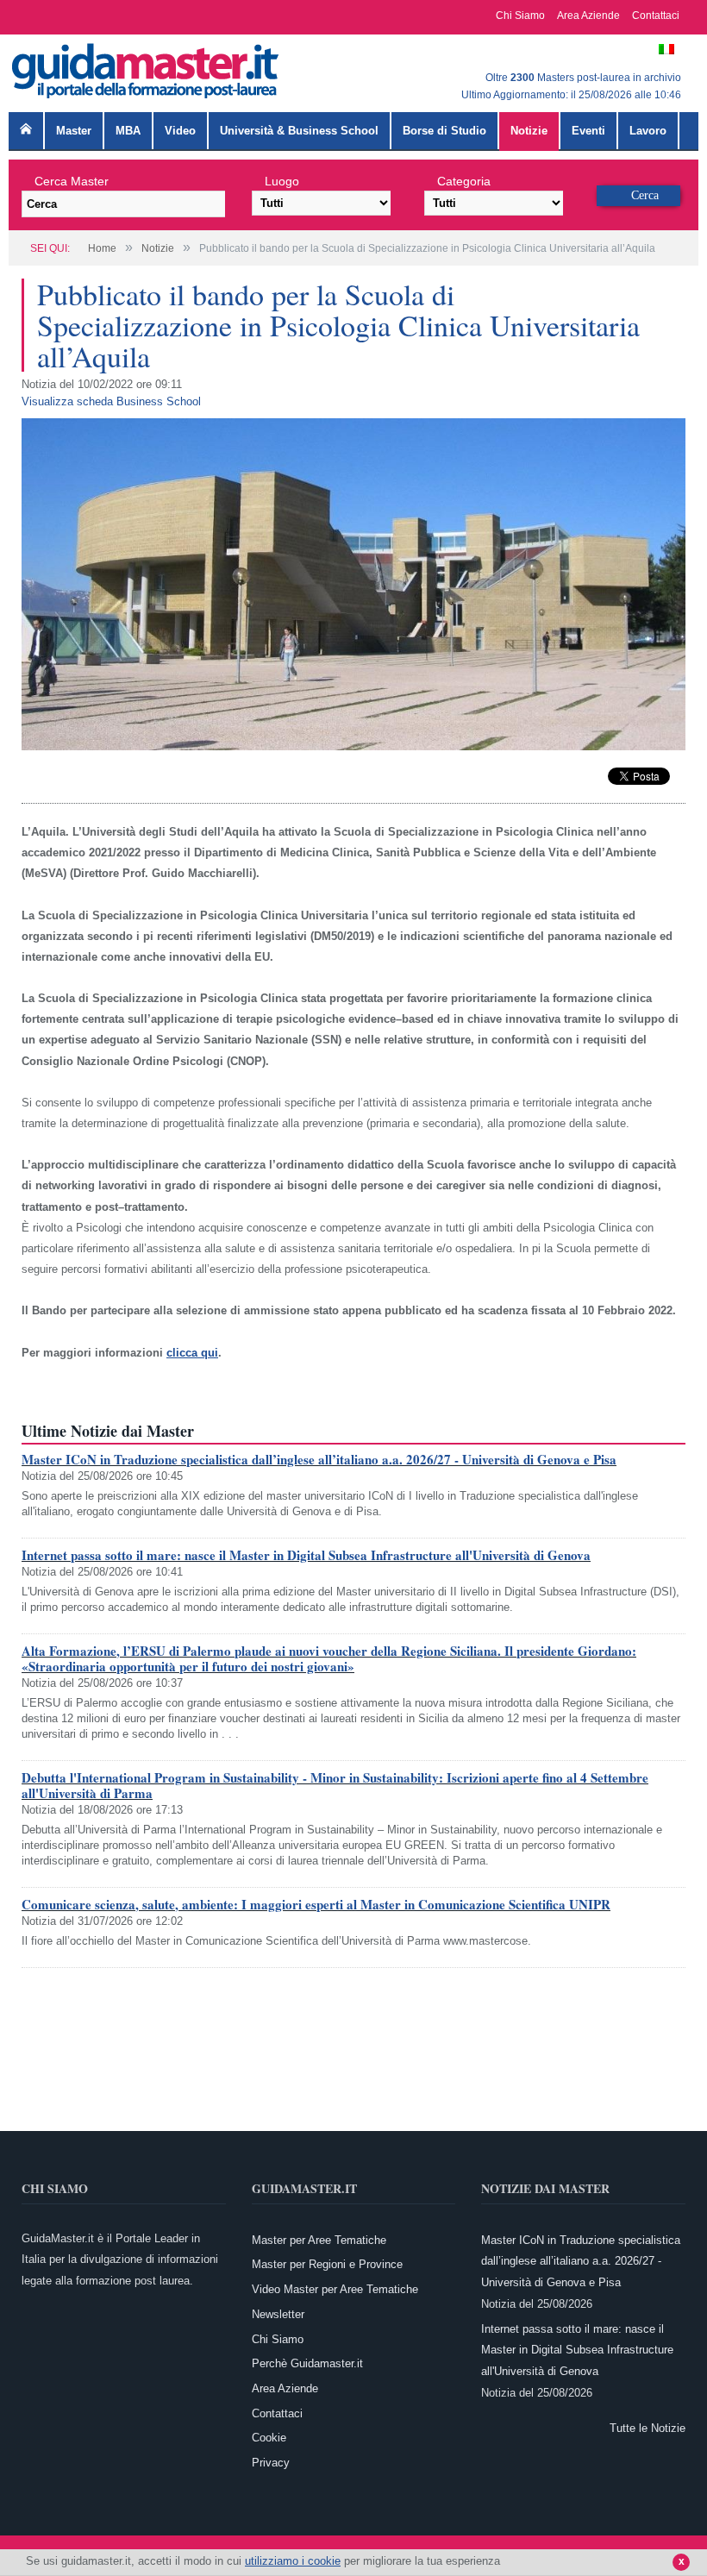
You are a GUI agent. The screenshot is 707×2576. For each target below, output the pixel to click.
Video (180, 131)
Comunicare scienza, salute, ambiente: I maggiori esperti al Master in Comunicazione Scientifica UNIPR (316, 1904)
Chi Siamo (520, 16)
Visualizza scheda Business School (111, 401)
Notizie (529, 131)
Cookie (269, 2438)
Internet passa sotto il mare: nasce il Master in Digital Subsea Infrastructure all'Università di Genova (306, 1555)
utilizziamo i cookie (293, 2561)
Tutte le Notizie (648, 2428)
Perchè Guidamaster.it (307, 2363)
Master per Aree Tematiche (319, 2240)
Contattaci (656, 16)
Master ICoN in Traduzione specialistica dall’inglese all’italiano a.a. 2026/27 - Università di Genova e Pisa (319, 1459)
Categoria (464, 181)
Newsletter (278, 2314)
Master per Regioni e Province (327, 2264)
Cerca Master (72, 181)
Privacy (271, 2463)
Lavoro (648, 131)
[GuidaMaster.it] (147, 67)
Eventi (588, 131)
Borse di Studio (444, 131)
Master (74, 131)
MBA (128, 131)
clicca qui (192, 1353)
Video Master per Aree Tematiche (335, 2289)
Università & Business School (299, 131)
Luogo (282, 181)
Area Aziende (588, 16)
